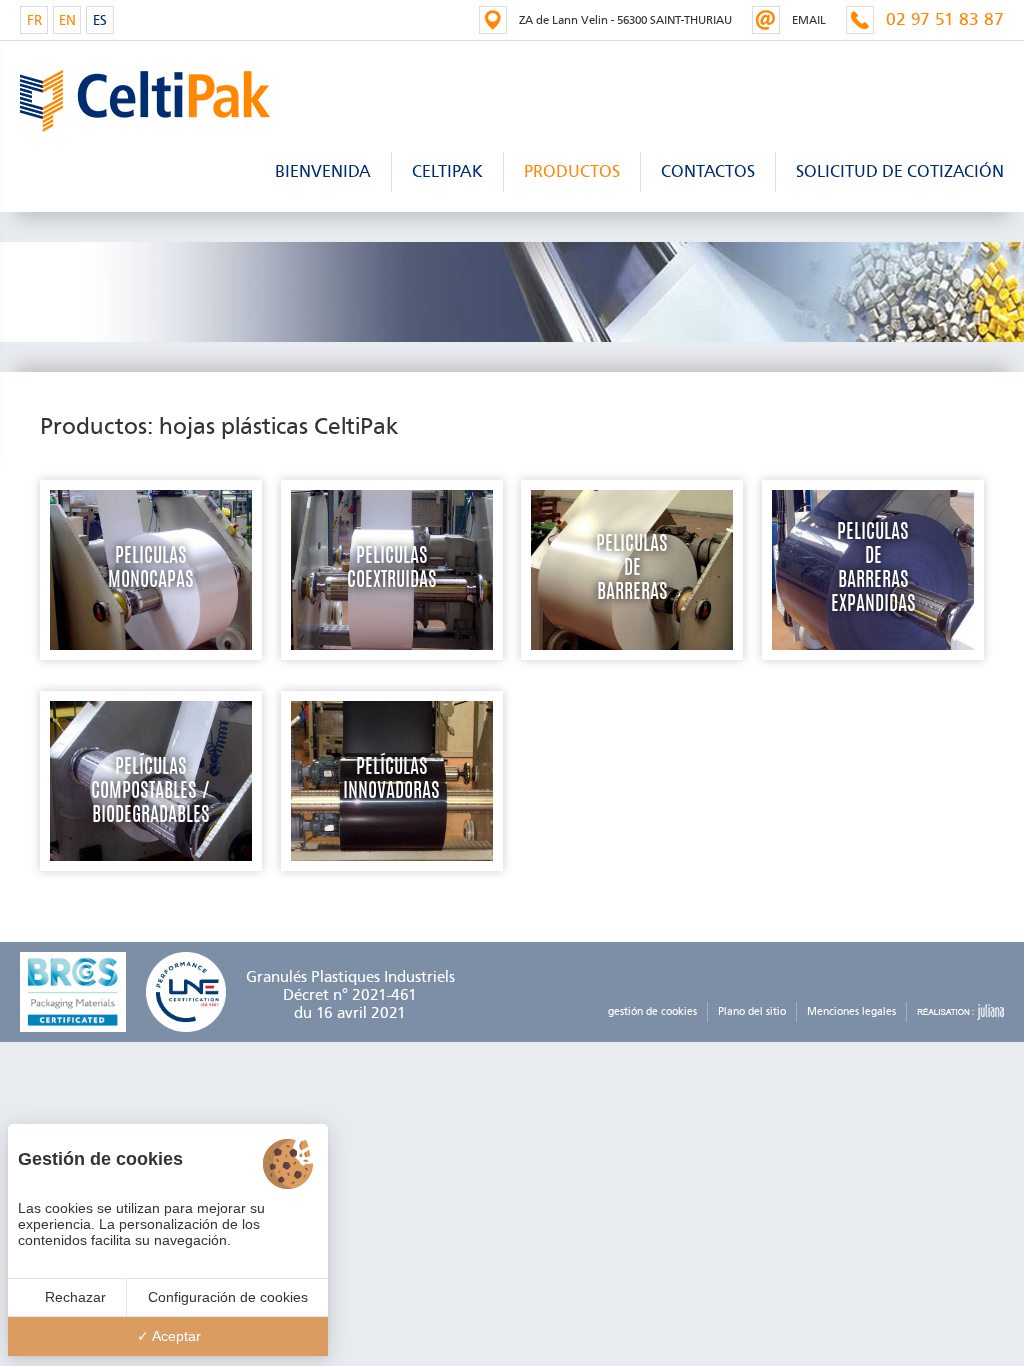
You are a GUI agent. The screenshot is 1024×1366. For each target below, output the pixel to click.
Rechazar (73, 1297)
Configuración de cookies (228, 1297)
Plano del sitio (752, 1011)
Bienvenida (323, 171)
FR (34, 20)
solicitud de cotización (900, 171)
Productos (572, 171)
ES (100, 20)
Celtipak (447, 171)
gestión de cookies (652, 1011)
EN (67, 20)
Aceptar (175, 1336)
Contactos (708, 171)
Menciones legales (851, 1011)
